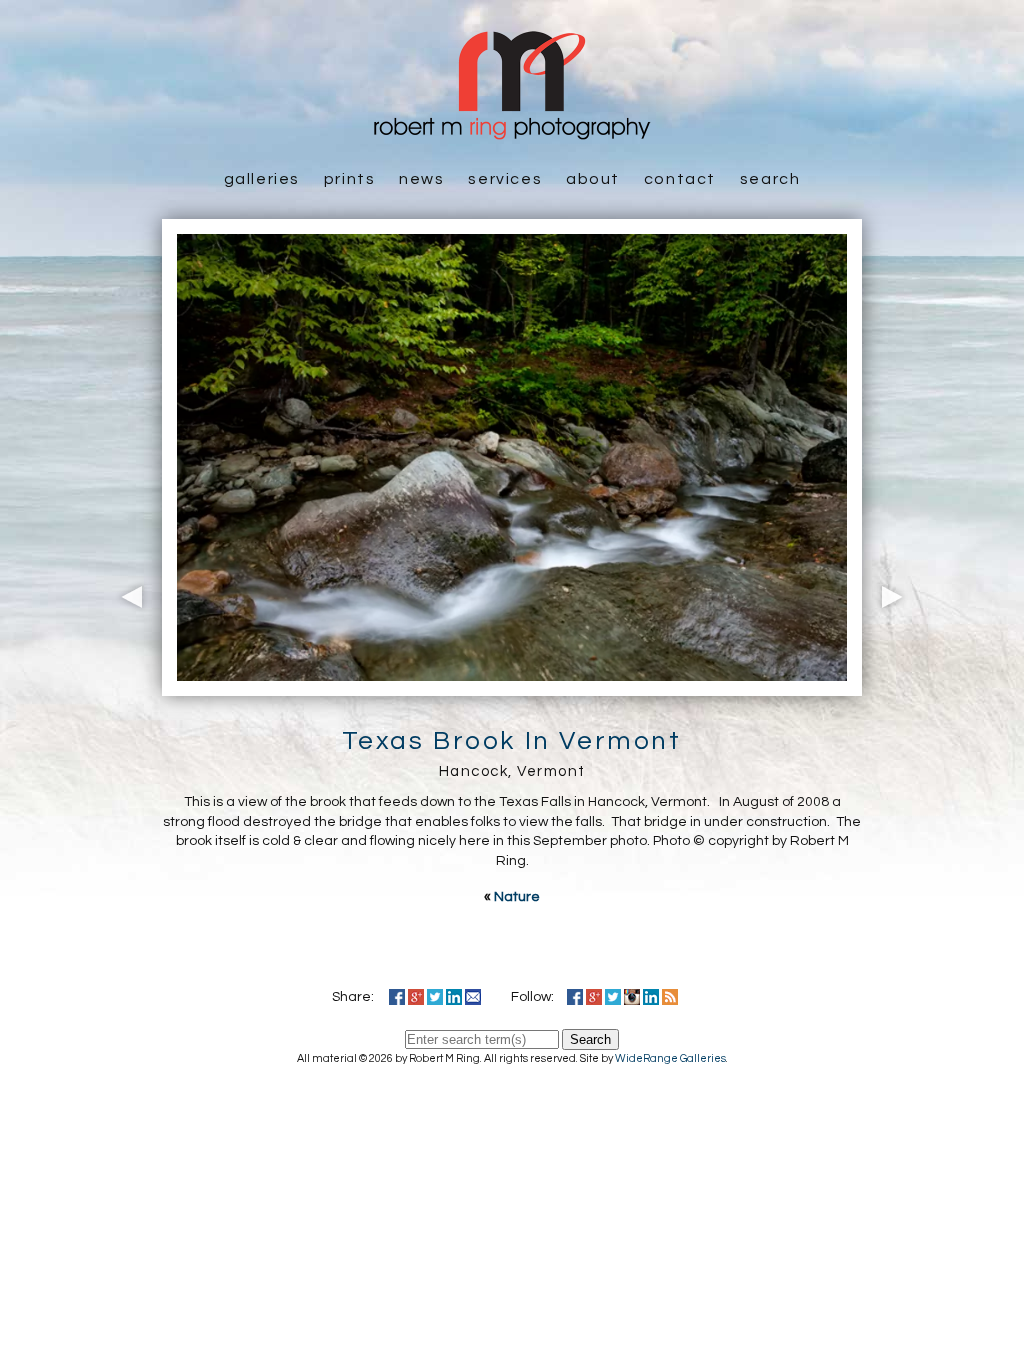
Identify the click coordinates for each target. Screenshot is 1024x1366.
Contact (680, 179)
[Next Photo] (897, 686)
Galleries (262, 179)
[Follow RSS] (670, 997)
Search (770, 179)
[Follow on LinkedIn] (651, 997)
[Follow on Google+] (594, 997)
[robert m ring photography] (512, 130)
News (421, 179)
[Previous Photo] (127, 686)
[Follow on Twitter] (613, 997)
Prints (350, 179)
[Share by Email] (473, 997)
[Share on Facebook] (397, 997)
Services (505, 179)
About (593, 179)
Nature (517, 897)
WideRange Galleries (670, 1058)
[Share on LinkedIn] (454, 997)
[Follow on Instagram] (632, 997)
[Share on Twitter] (435, 997)
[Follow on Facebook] (575, 997)
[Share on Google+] (416, 997)
